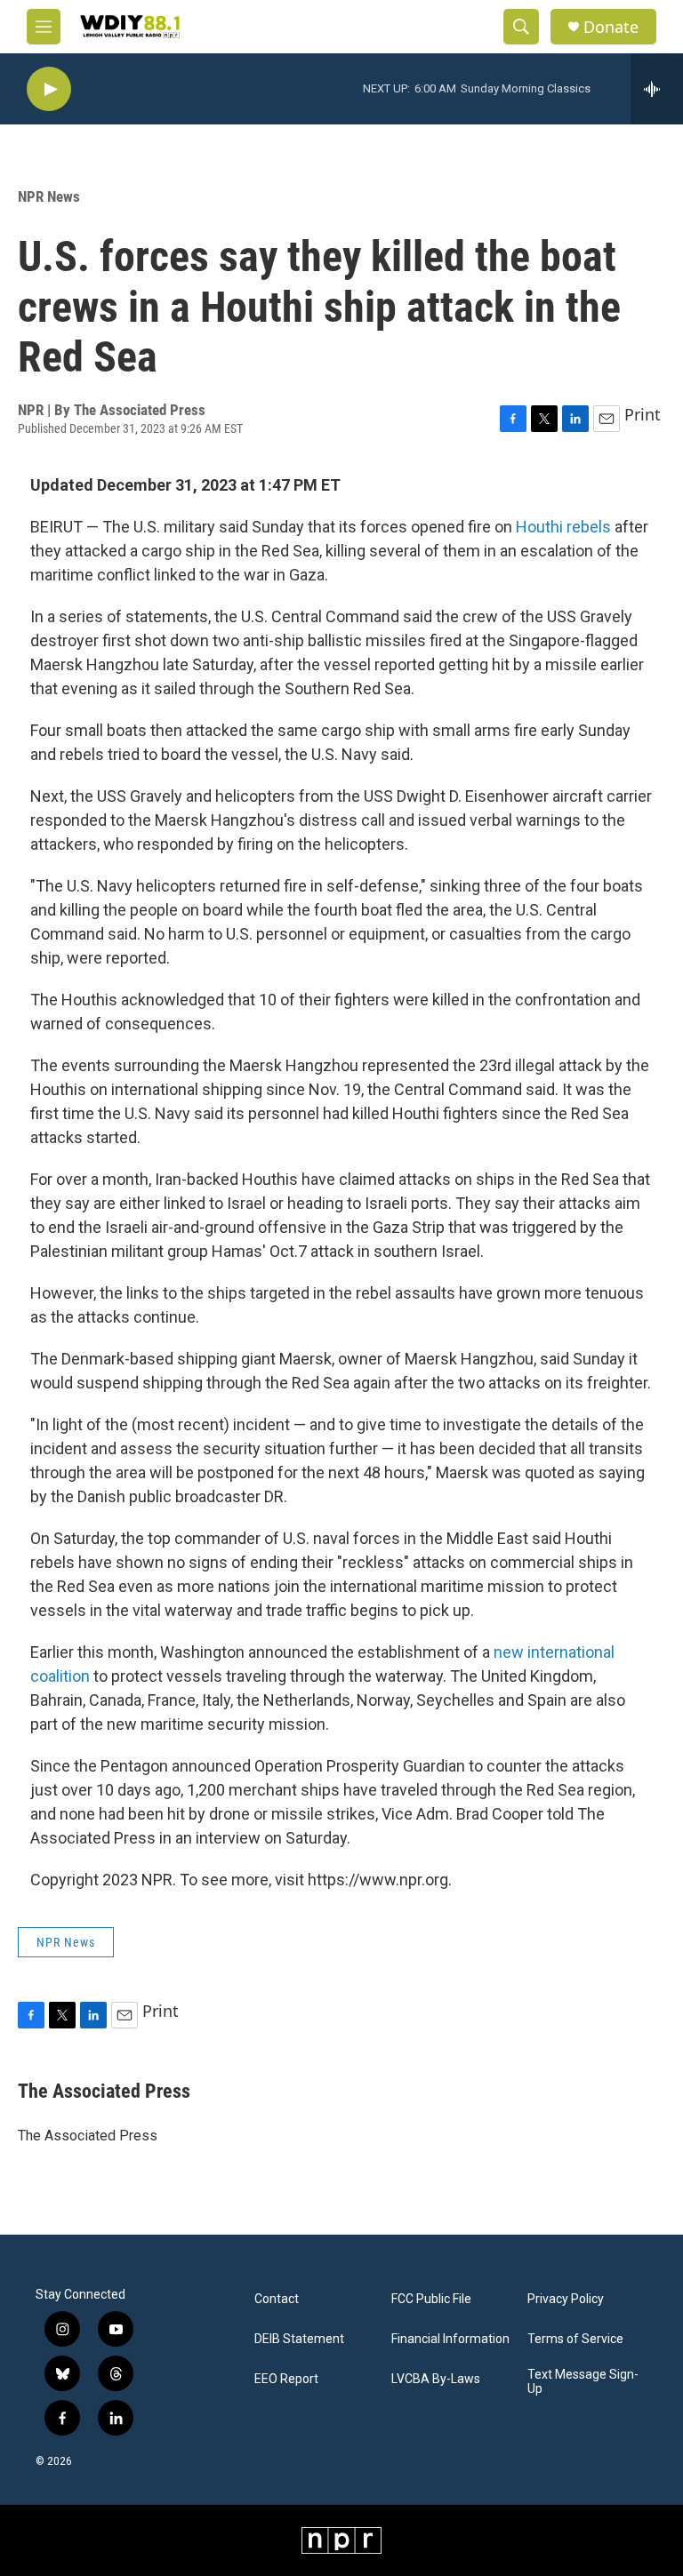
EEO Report (286, 2379)
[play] (49, 89)
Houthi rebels (563, 527)
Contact (277, 2299)
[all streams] (657, 89)
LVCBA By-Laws (436, 2379)
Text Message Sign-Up (583, 2382)
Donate (611, 27)
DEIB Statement (299, 2339)
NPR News (49, 196)
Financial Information (450, 2339)
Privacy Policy (566, 2299)
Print (643, 414)
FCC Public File (431, 2299)
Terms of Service (575, 2339)
